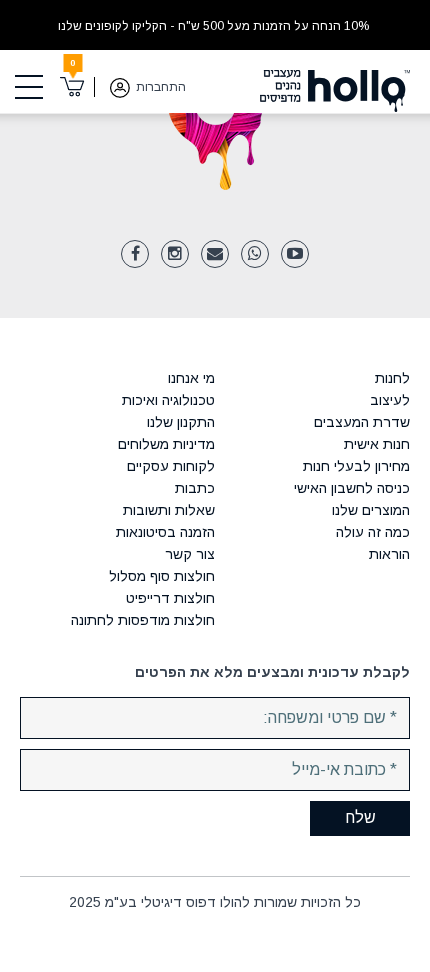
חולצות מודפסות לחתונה (143, 620)
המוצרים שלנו (371, 510)
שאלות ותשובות (169, 510)
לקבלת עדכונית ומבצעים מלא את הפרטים (272, 672)
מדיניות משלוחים (166, 444)
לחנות (392, 378)
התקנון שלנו (181, 422)
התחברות (161, 87)
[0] (72, 87)
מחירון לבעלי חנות (356, 466)
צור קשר (190, 554)
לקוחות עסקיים (171, 466)
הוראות (389, 554)
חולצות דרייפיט (170, 598)
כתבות (195, 488)
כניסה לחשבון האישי (352, 488)
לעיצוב (390, 400)
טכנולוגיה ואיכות (168, 400)
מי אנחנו (191, 378)
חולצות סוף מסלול (162, 576)
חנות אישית (377, 444)
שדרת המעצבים (362, 422)
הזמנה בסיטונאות (165, 532)
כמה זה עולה (373, 532)
